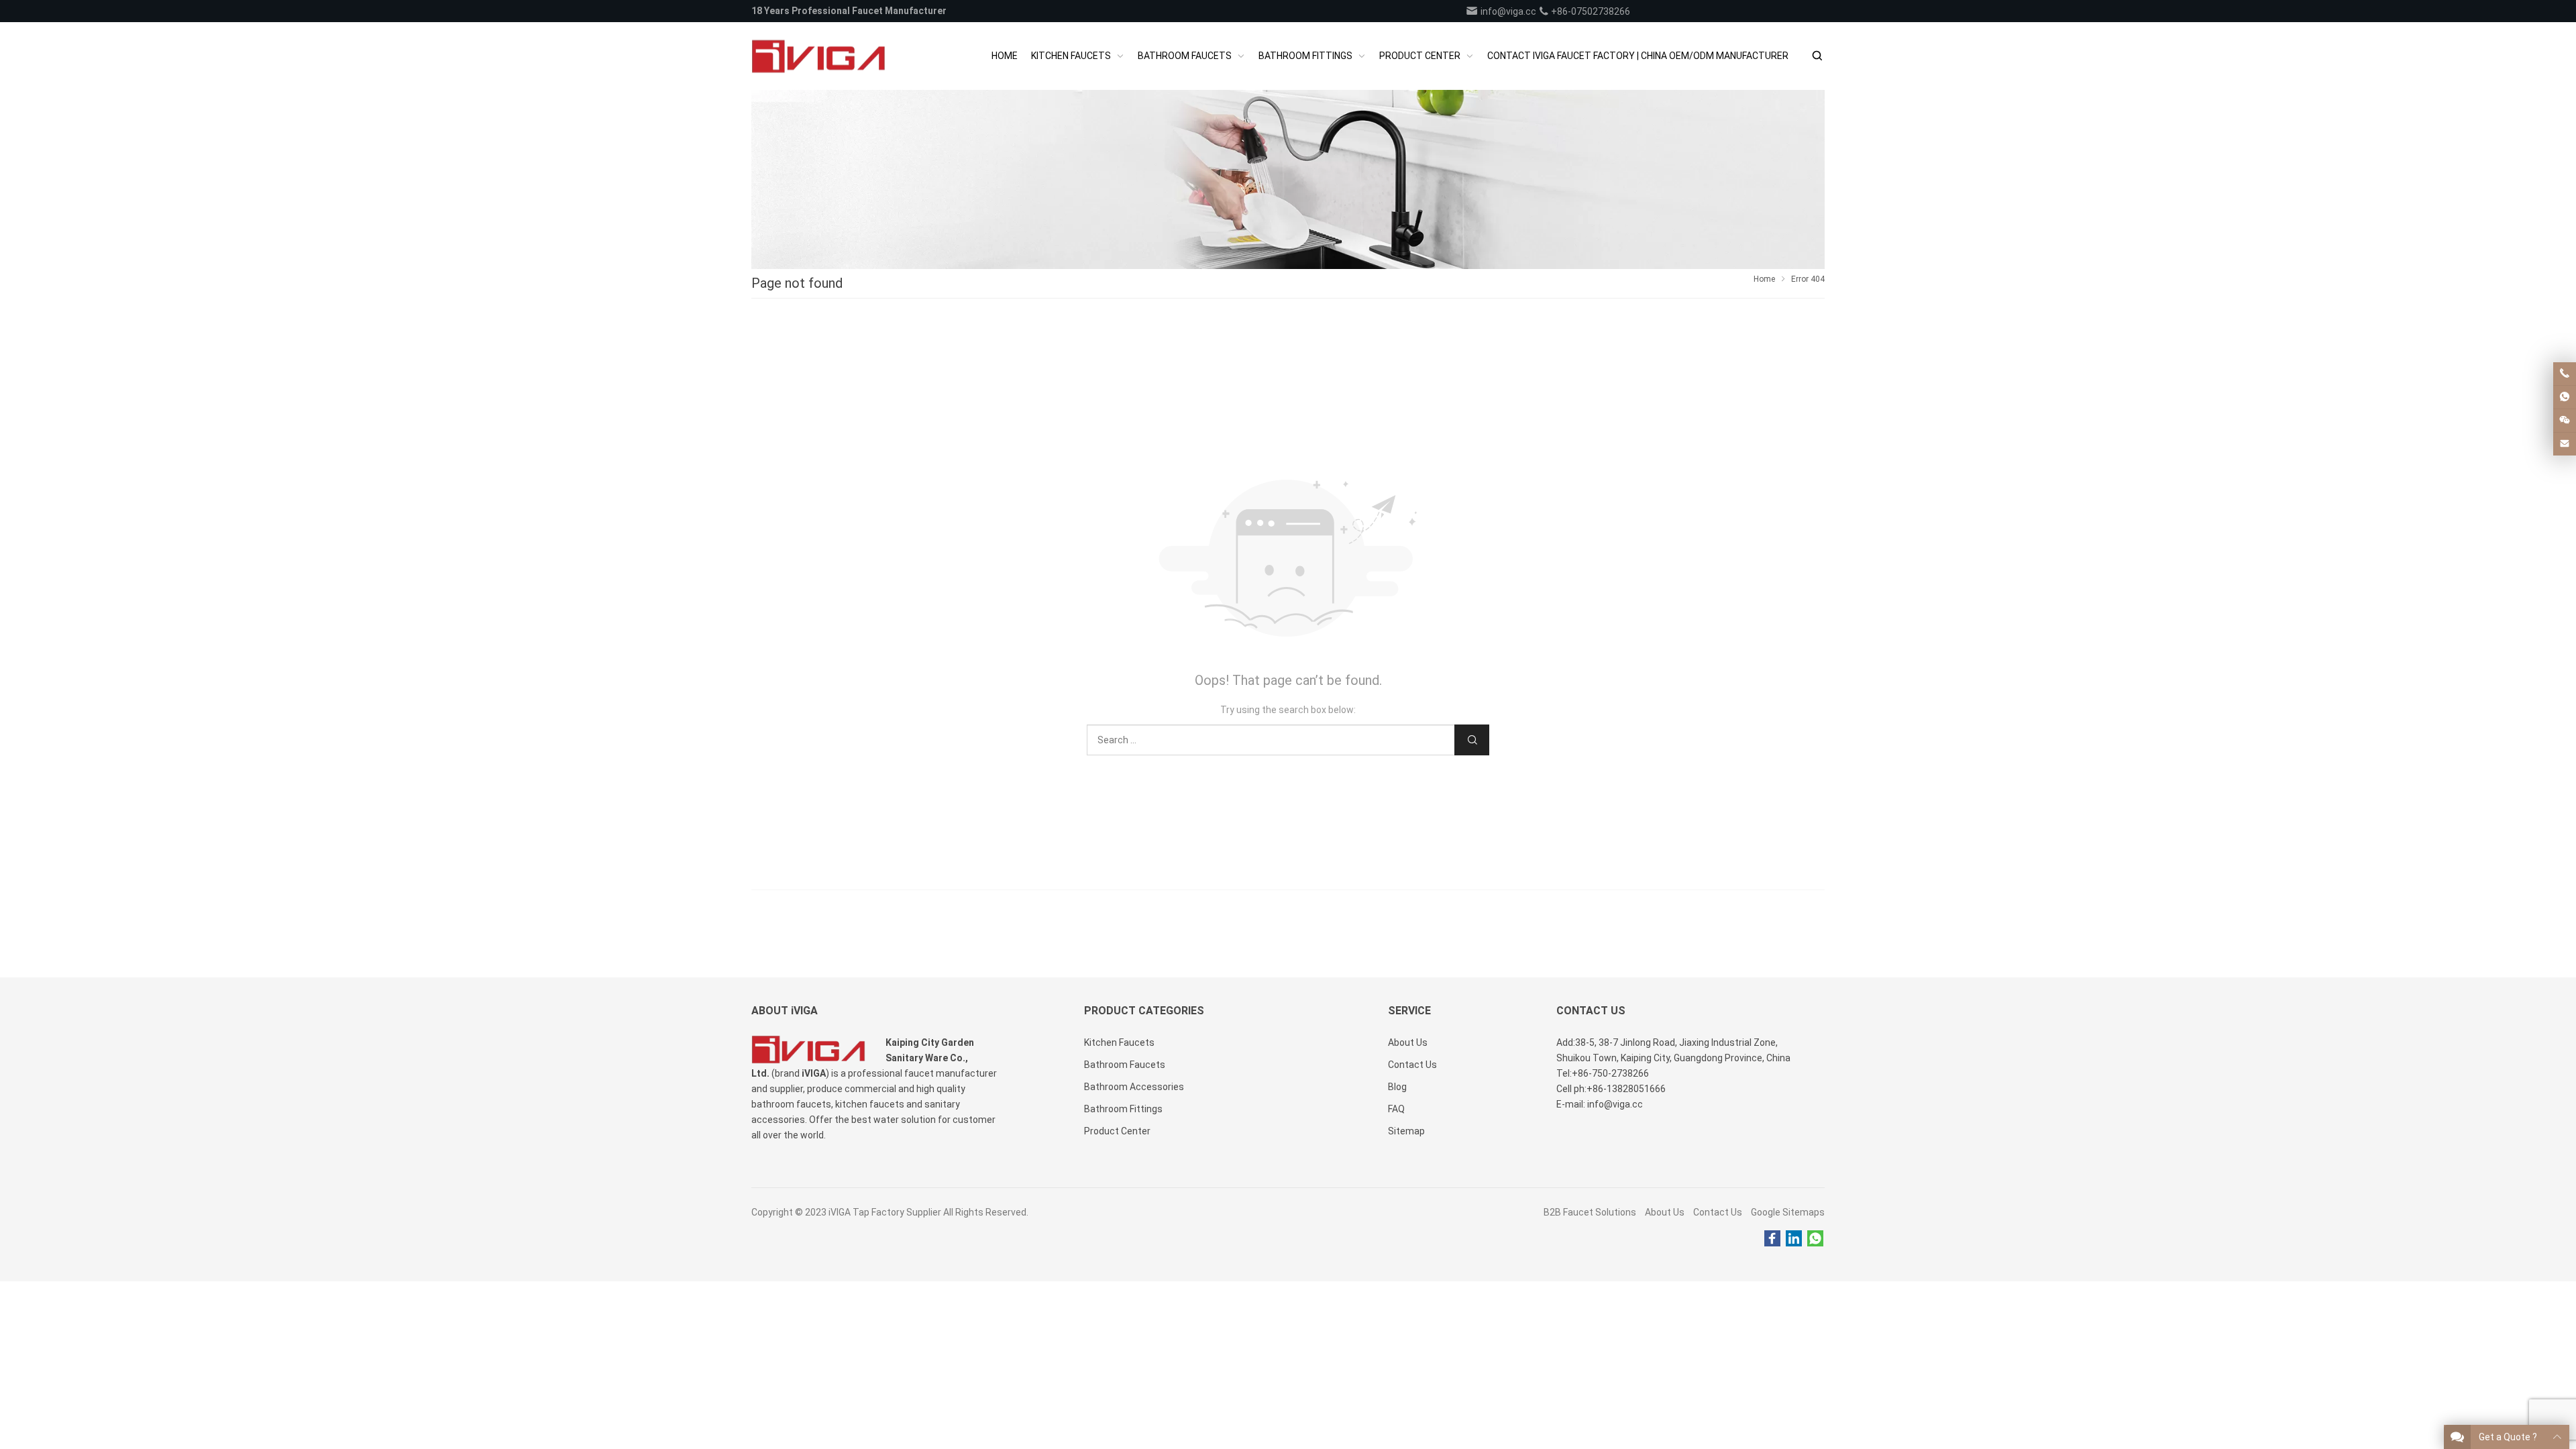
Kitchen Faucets (1119, 1042)
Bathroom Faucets (1125, 1065)
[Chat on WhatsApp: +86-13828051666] (2565, 397)
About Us (1665, 1212)
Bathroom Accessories (1134, 1087)
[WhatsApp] (1815, 1239)
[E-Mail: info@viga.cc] (2565, 444)
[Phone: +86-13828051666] (2565, 374)
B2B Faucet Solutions (1590, 1212)
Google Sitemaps (1788, 1212)
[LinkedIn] (1794, 1239)
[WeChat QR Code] (2565, 421)
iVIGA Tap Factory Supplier (885, 1212)
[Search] (1817, 56)
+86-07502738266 (1590, 11)
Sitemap (1406, 1131)
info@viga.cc (1507, 11)
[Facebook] (1772, 1239)
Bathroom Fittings (1123, 1109)
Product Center (1117, 1131)
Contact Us (1718, 1212)
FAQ (1396, 1109)
